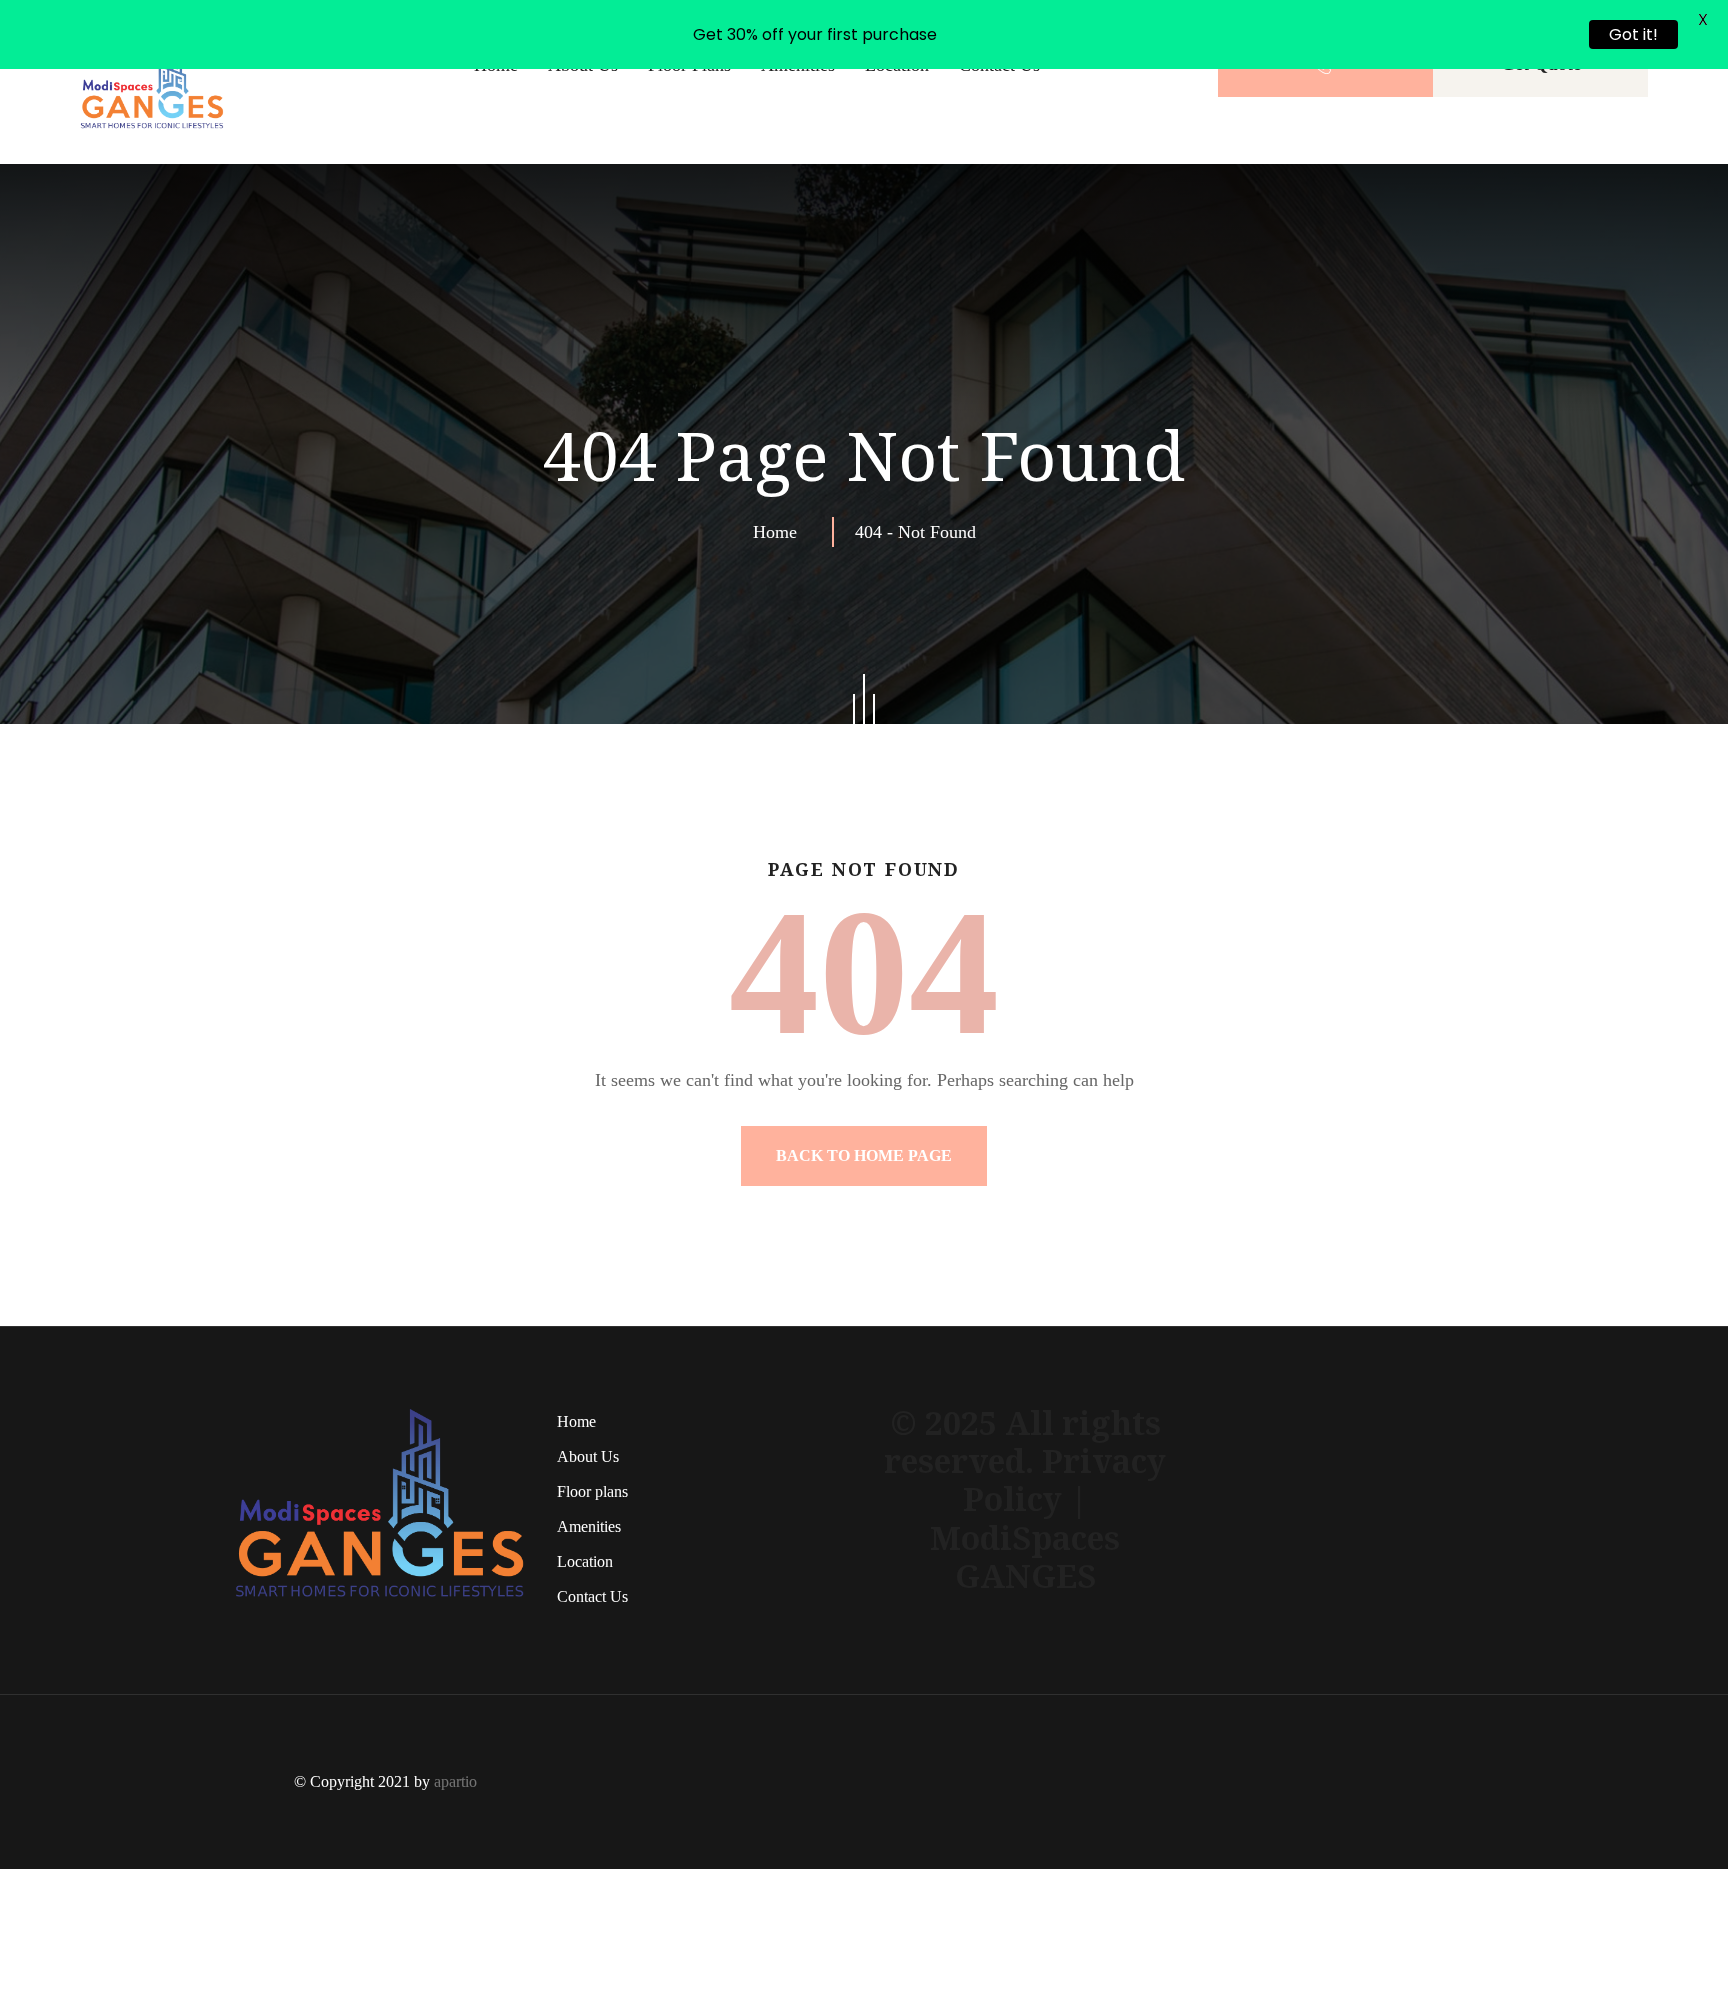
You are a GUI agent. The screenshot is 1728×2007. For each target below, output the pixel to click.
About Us (588, 1456)
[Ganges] (152, 81)
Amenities (589, 1526)
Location (585, 1561)
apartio (455, 1781)
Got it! (1633, 34)
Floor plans (592, 1491)
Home (780, 532)
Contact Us (592, 1596)
